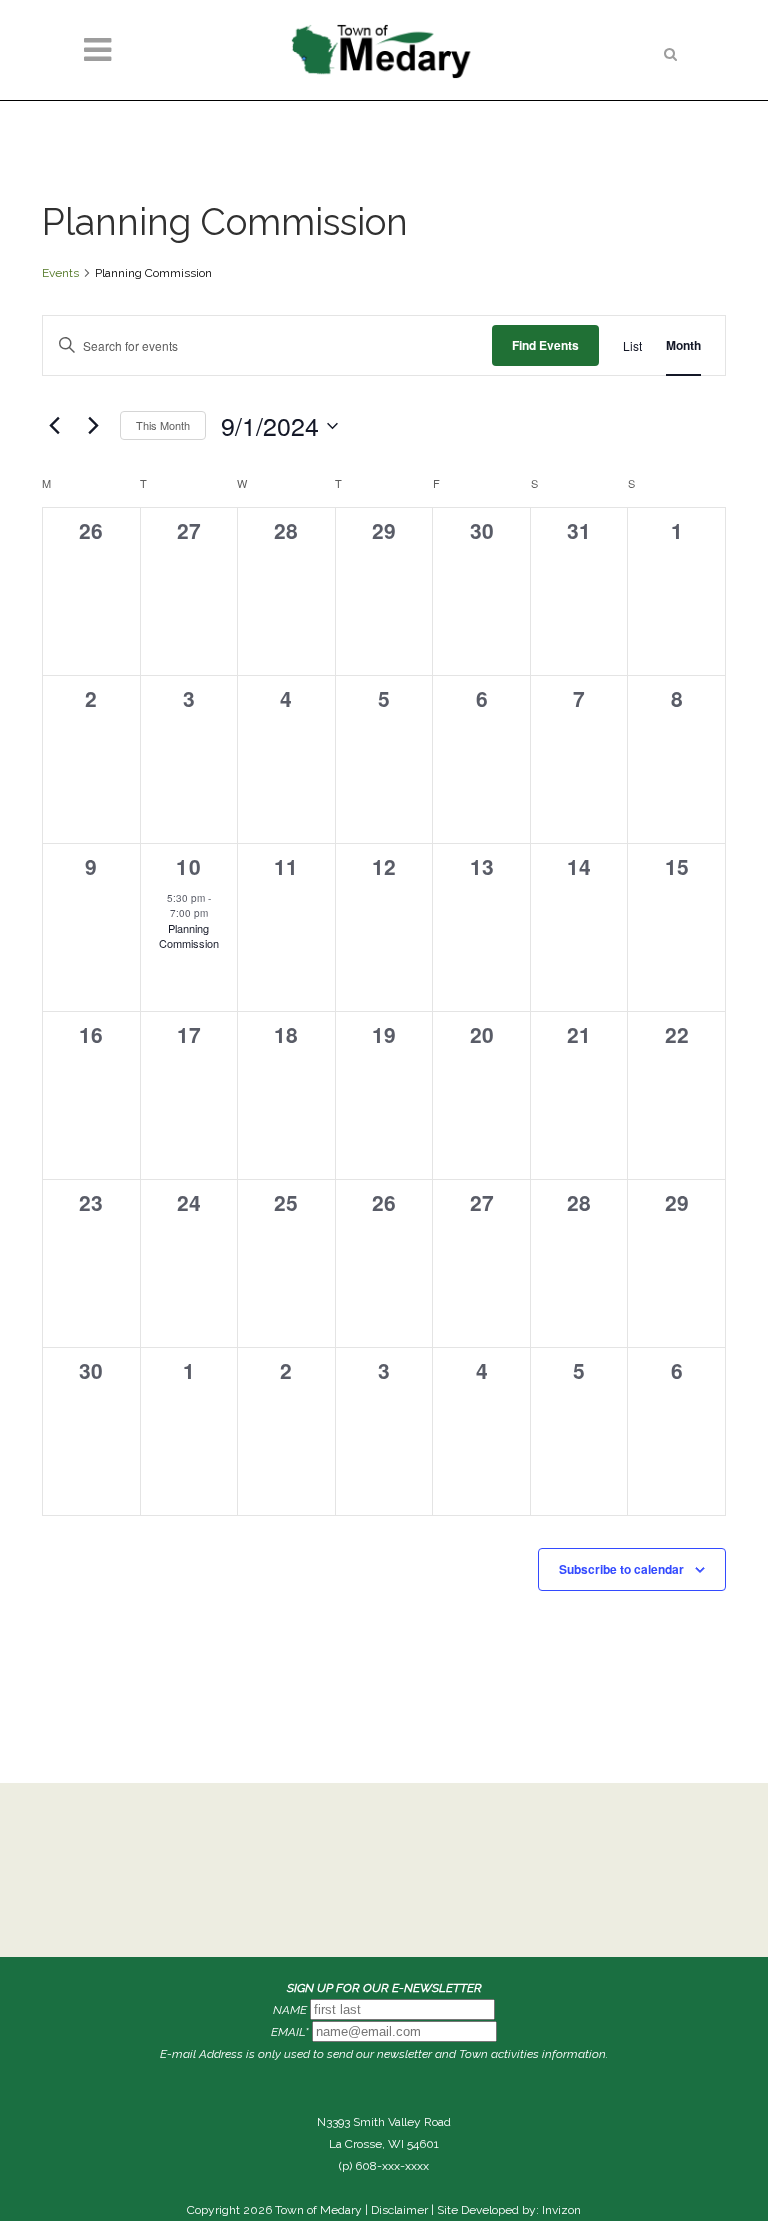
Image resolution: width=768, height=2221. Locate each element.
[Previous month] (54, 426)
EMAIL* (290, 2032)
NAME (290, 2010)
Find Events (545, 345)
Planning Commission (189, 935)
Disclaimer (399, 2210)
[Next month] (93, 426)
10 (189, 866)
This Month (163, 425)
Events (60, 273)
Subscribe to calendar (621, 1569)
